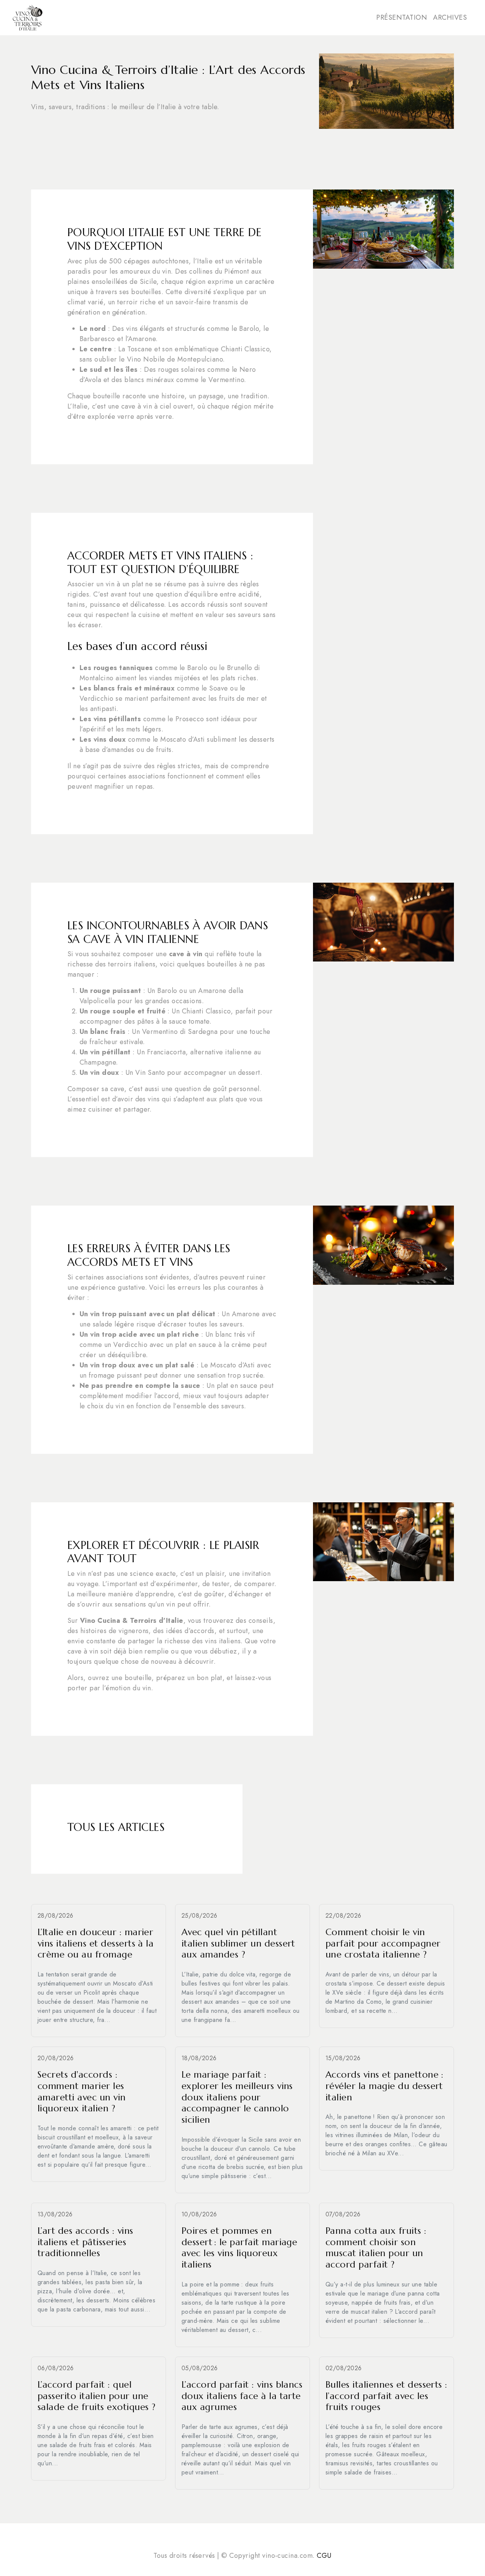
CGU (324, 2556)
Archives (450, 17)
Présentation (402, 17)
